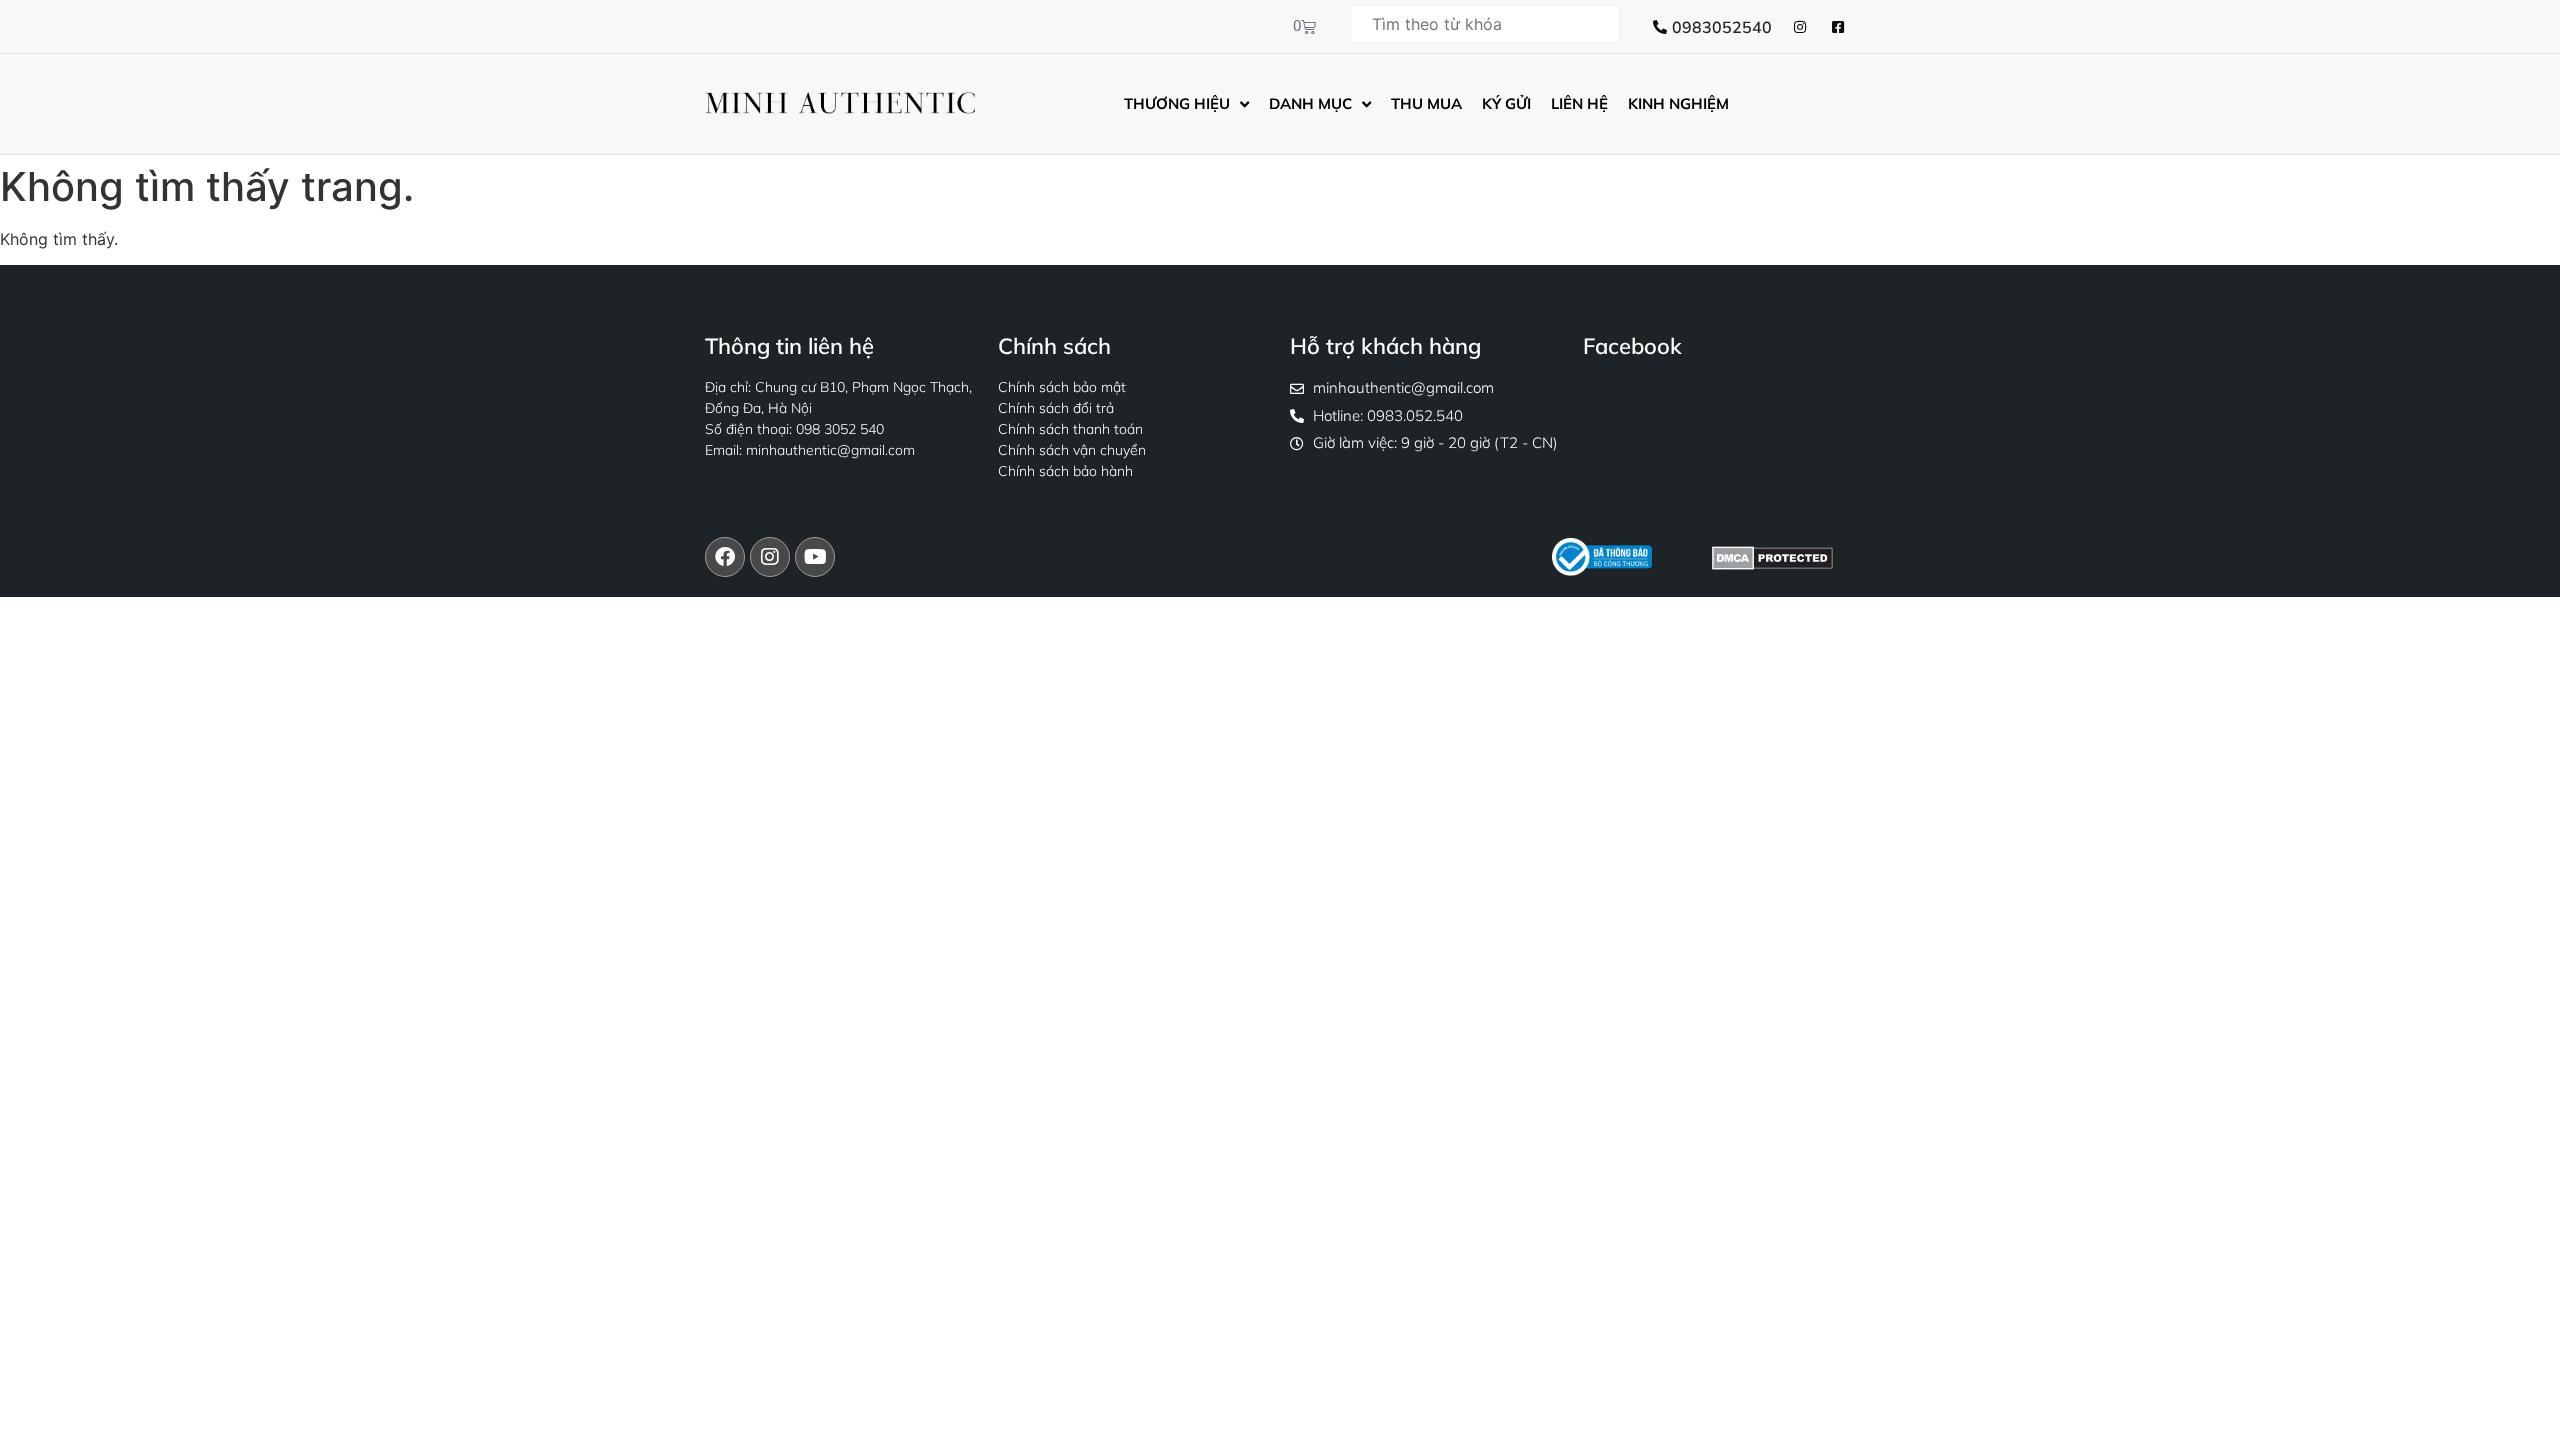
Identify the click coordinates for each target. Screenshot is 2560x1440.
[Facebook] (725, 557)
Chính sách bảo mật (1062, 387)
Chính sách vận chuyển (1072, 450)
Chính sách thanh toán (1070, 429)
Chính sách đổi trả (1056, 408)
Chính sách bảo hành (1065, 471)
